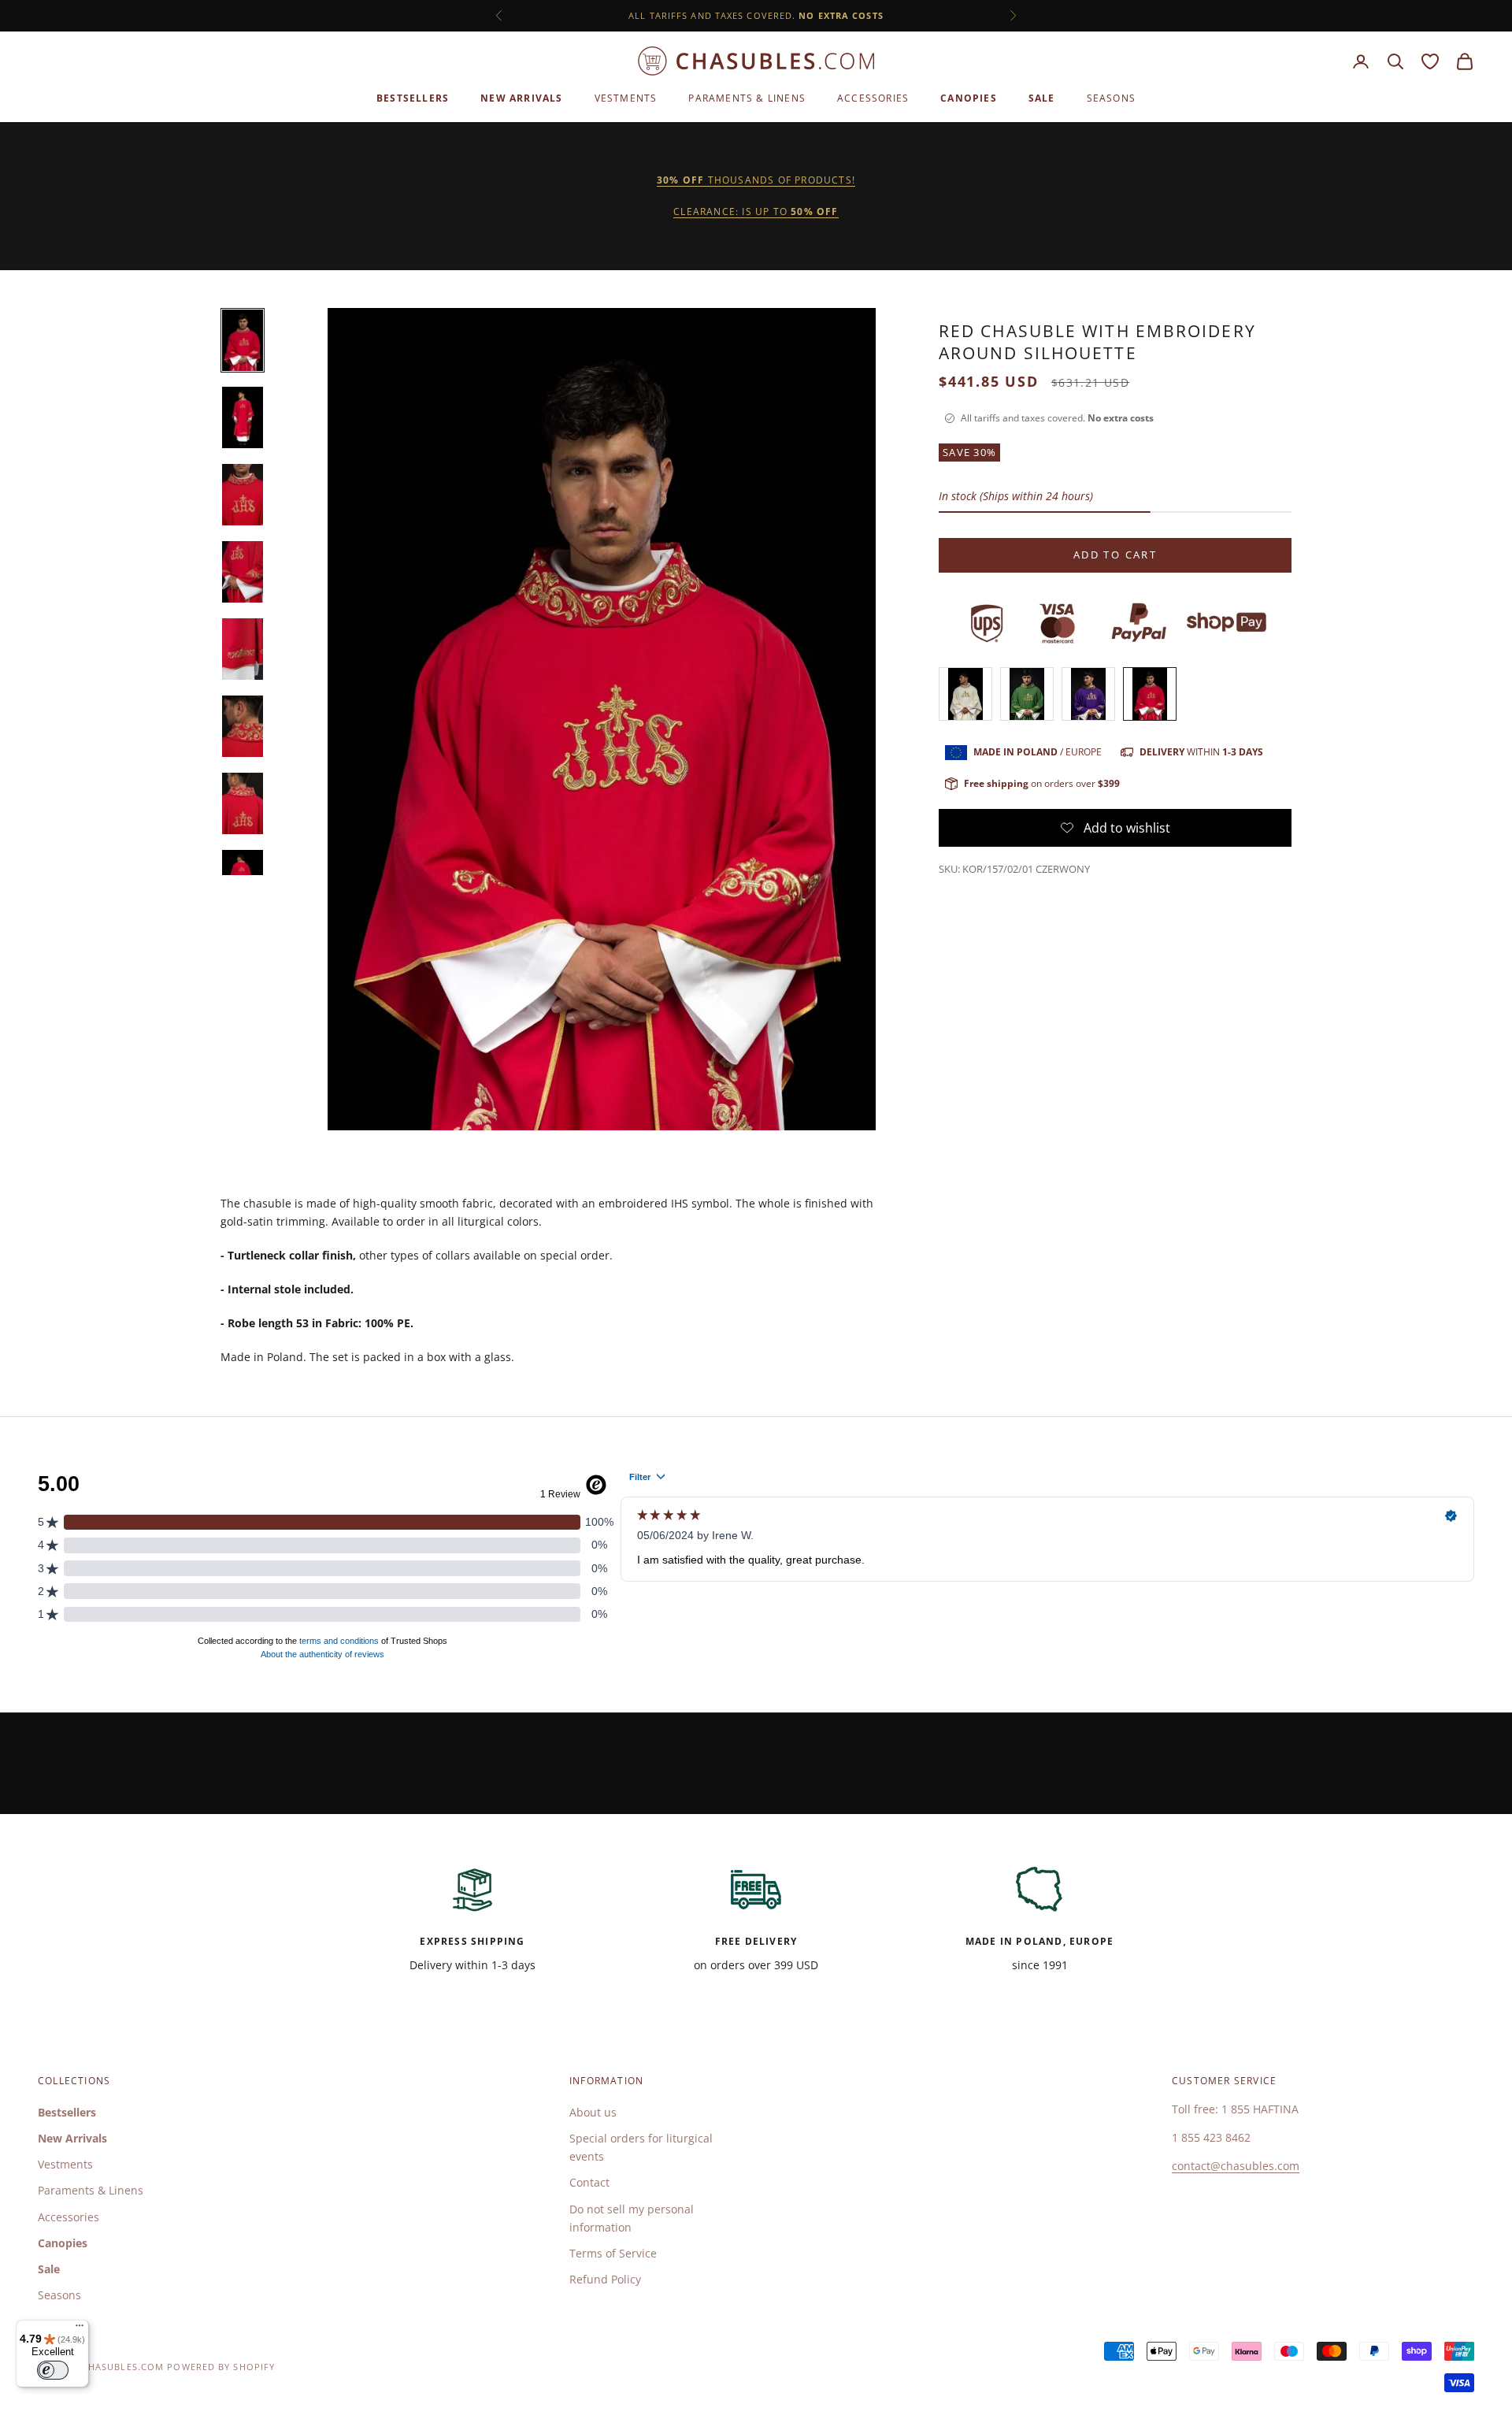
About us (593, 2112)
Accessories (873, 98)
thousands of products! (756, 180)
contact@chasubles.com (1236, 2166)
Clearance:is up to (756, 211)
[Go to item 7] (243, 803)
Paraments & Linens (747, 98)
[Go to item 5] (243, 649)
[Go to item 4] (243, 572)
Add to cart (1115, 555)
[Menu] (80, 2329)
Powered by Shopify (221, 2367)
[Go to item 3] (243, 495)
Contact (589, 2182)
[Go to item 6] (243, 726)
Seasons (1111, 98)
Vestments (626, 98)
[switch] (53, 2370)
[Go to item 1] (243, 340)
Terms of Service (613, 2253)
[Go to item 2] (243, 417)
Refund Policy (605, 2279)
